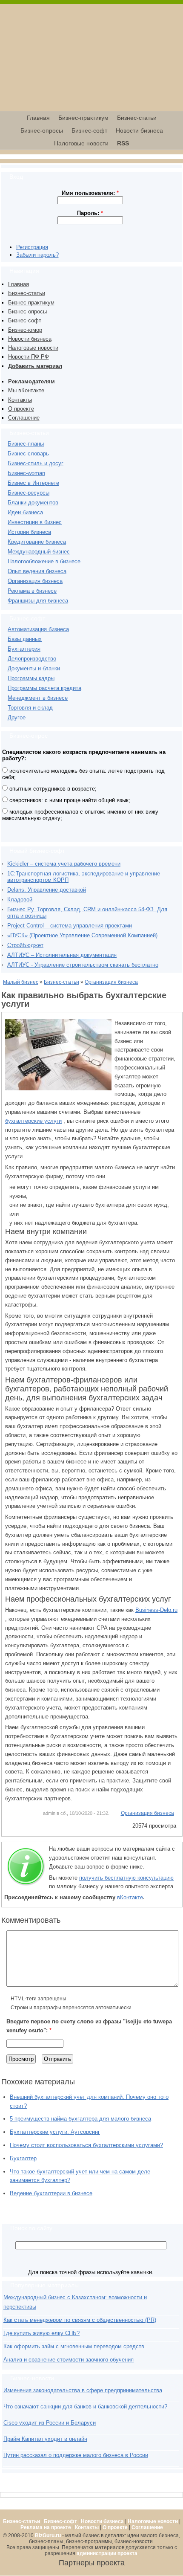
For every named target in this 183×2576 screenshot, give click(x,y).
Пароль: (90, 213)
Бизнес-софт (89, 130)
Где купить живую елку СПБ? (41, 2333)
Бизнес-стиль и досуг (36, 463)
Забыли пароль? (37, 255)
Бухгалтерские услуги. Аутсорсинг (55, 2132)
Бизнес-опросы (42, 130)
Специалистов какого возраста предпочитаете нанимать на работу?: (84, 755)
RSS (123, 143)
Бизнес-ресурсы (29, 493)
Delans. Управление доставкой (47, 890)
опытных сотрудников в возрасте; (52, 789)
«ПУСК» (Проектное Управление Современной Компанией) (82, 935)
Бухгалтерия (24, 649)
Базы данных (25, 639)
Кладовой (20, 900)
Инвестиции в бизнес (35, 522)
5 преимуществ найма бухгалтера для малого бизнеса (80, 2119)
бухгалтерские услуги (33, 1121)
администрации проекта (107, 2553)
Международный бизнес (39, 552)
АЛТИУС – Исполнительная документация (62, 955)
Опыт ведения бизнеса (37, 571)
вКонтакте (130, 1897)
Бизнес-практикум (83, 118)
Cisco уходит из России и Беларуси (50, 2423)
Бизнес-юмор (25, 330)
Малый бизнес (21, 982)
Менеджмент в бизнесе (38, 698)
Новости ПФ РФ (29, 357)
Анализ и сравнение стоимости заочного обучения (69, 2360)
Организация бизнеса (35, 581)
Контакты (20, 400)
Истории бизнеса (29, 532)
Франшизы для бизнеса (38, 601)
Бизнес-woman (26, 473)
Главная (38, 118)
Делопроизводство (32, 659)
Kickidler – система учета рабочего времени (64, 864)
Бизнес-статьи (137, 118)
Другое (17, 717)
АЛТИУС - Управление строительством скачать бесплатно (83, 965)
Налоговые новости (81, 143)
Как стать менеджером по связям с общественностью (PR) (80, 2320)
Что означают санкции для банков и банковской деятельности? (85, 2406)
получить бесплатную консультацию (126, 1878)
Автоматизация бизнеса (38, 629)
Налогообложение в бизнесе (44, 561)
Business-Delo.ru (156, 1610)
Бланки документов (33, 503)
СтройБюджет (25, 945)
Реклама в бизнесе (32, 591)
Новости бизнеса (139, 130)
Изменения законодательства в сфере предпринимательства (83, 2390)
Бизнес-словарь (28, 453)
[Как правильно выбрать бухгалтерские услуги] (58, 1088)
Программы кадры (31, 678)
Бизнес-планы (26, 444)
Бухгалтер (23, 2158)
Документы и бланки (34, 668)
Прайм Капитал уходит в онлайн (45, 2439)
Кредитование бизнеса (37, 542)
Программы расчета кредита (44, 688)
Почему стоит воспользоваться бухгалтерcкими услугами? (86, 2145)
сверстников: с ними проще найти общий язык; (69, 800)
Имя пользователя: (90, 193)
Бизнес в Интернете (33, 483)
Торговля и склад (30, 708)
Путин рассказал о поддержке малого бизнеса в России (76, 2455)
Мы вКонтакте (26, 390)
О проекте (21, 409)
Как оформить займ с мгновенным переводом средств (74, 2346)
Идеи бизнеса (25, 512)
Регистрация (32, 247)
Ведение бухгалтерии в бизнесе (51, 2193)
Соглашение (24, 418)
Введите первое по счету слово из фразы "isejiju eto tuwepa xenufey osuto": (89, 2026)
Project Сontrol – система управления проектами (70, 926)
